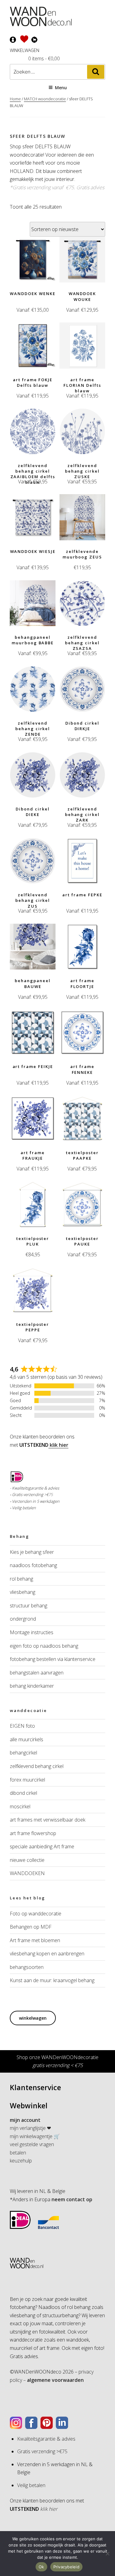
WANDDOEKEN (27, 1873)
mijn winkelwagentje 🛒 (35, 2136)
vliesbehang (23, 1592)
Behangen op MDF (31, 1927)
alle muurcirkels (27, 1739)
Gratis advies (90, 187)
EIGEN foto (22, 1726)
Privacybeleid (66, 2567)
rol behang (21, 1579)
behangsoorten (27, 1967)
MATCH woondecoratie (45, 99)
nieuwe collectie (27, 1860)
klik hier (58, 1445)
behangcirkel (23, 1753)
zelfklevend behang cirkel (37, 1766)
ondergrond (23, 1619)
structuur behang (29, 1606)
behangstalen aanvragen (37, 1673)
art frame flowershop (33, 1833)
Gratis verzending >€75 (42, 2451)
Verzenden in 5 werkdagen (36, 1501)
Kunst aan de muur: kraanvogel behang (52, 1980)
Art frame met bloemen (35, 1940)
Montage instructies (32, 1632)
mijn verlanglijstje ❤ (30, 2128)
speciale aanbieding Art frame (42, 1846)
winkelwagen (33, 2018)
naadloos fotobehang (33, 1565)
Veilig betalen (24, 1508)
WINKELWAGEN (25, 50)
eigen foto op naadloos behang (44, 1646)
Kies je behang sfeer (32, 1552)
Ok (41, 2567)
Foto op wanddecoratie (36, 1914)
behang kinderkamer (32, 1686)
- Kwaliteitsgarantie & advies (34, 1488)
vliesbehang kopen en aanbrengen (47, 1954)
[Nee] (107, 2554)
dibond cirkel (23, 1793)
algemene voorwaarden (55, 2380)
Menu (61, 88)
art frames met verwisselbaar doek (48, 1820)
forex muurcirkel (27, 1780)
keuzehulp (21, 2161)
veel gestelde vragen (32, 2144)
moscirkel (20, 1806)
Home (15, 99)
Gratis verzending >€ (30, 1494)
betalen (18, 2153)
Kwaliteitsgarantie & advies (46, 2439)
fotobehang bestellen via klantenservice (53, 1659)
